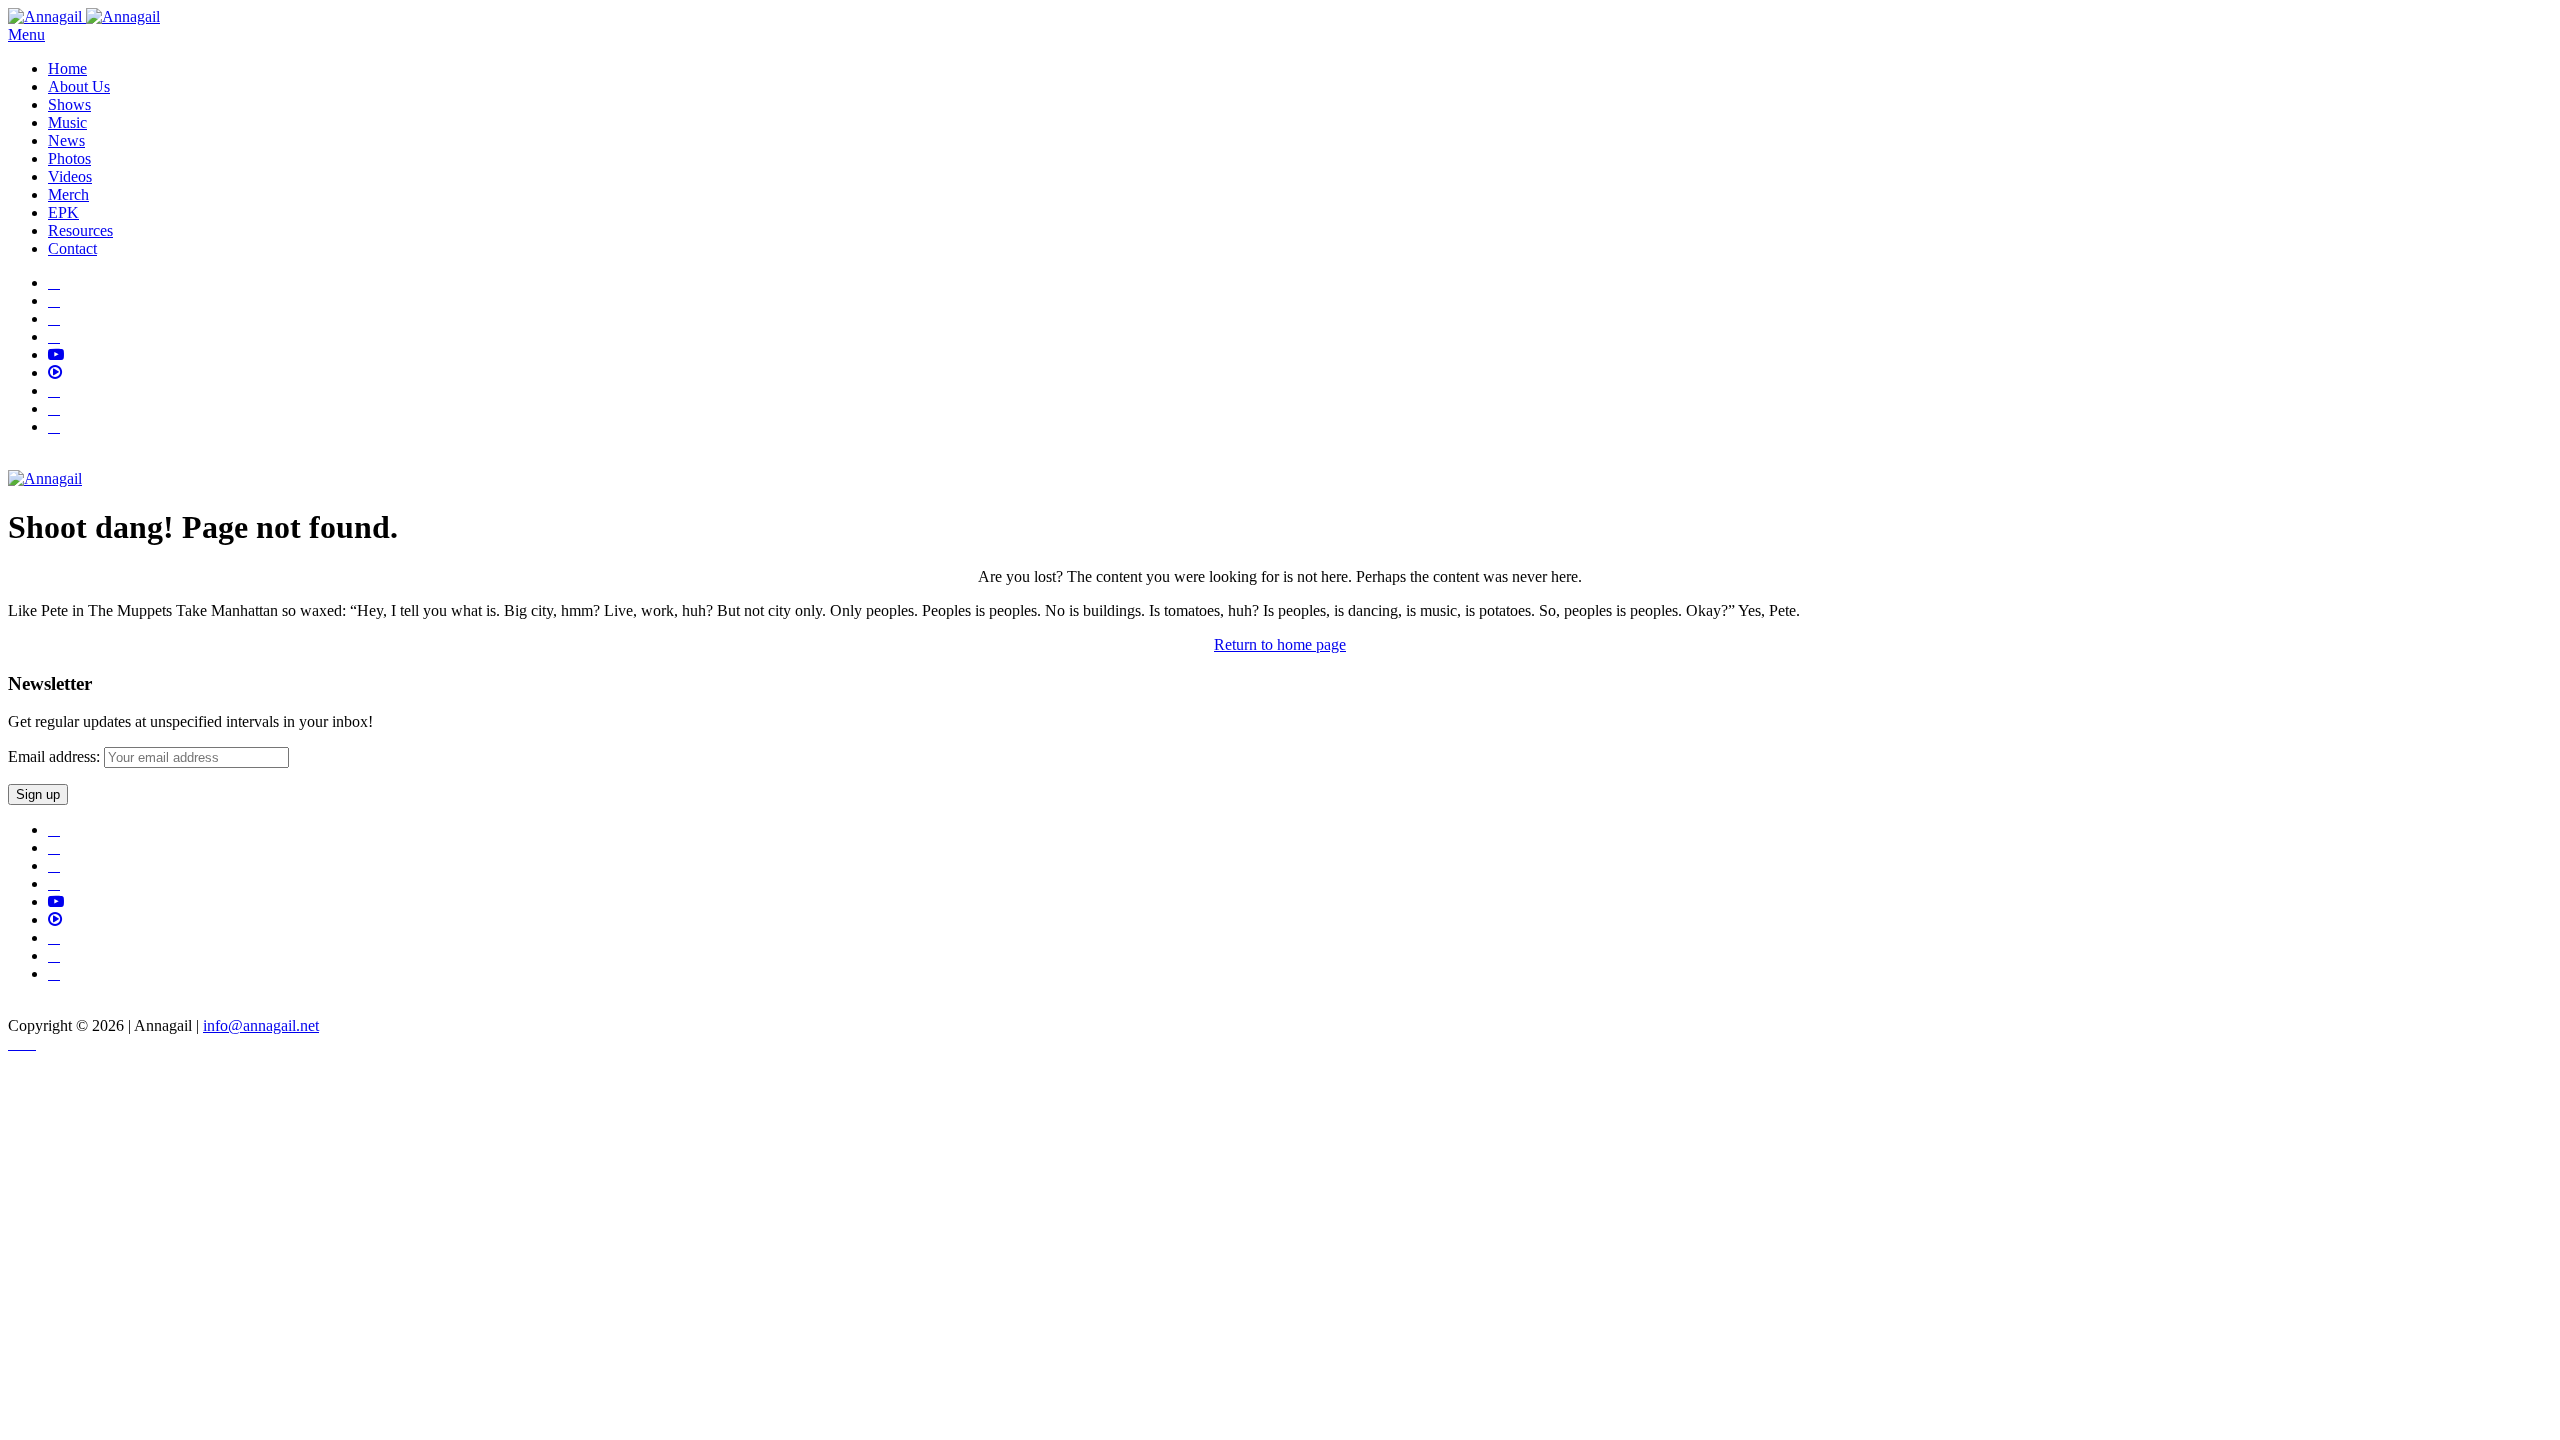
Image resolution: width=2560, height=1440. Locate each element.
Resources (80, 230)
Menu (26, 34)
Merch (68, 194)
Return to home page (1280, 644)
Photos (69, 158)
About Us (79, 86)
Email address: (56, 756)
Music (67, 122)
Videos (70, 176)
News (66, 140)
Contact (72, 248)
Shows (69, 104)
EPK (63, 212)
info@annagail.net (261, 1025)
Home (67, 68)
